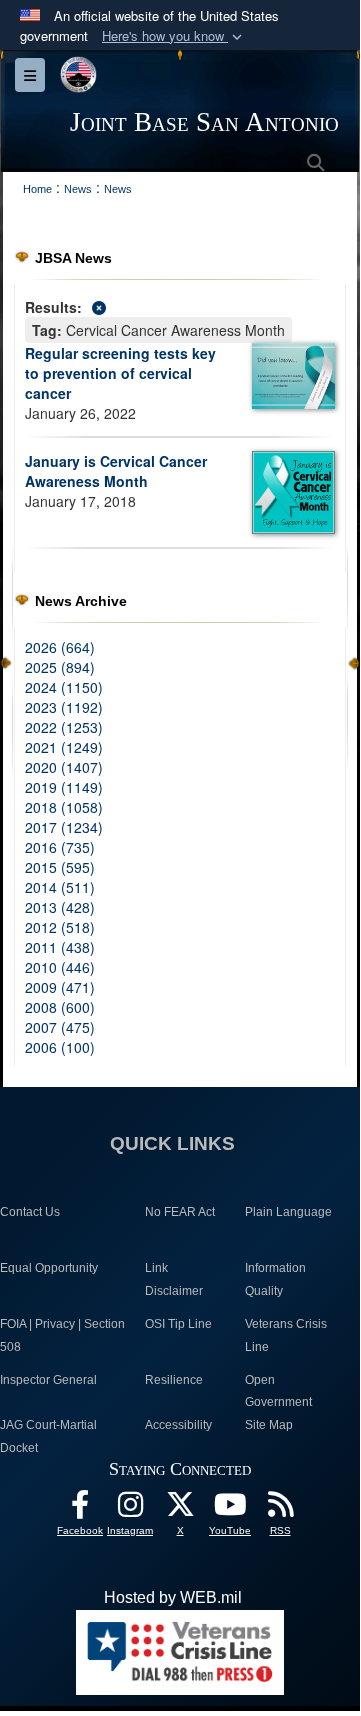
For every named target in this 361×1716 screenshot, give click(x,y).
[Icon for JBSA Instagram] (130, 1509)
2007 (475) (60, 1027)
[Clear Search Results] (180, 305)
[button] (174, 36)
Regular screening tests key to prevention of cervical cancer (120, 373)
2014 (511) (60, 887)
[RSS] (280, 1509)
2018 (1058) (64, 807)
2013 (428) (60, 907)
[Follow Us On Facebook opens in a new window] (80, 1509)
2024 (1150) (64, 687)
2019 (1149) (64, 787)
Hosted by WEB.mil (173, 1597)
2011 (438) (60, 947)
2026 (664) (60, 647)
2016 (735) (60, 847)
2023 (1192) (64, 707)
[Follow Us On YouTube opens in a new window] (230, 1509)
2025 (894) (60, 667)
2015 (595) (60, 867)
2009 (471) (60, 987)
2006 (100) (60, 1047)
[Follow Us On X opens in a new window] (180, 1509)
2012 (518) (60, 927)
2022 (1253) (64, 727)
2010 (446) (60, 967)
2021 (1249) (64, 747)
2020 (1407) (64, 767)
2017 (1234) (64, 827)
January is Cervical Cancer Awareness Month (116, 471)
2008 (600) (60, 1007)
